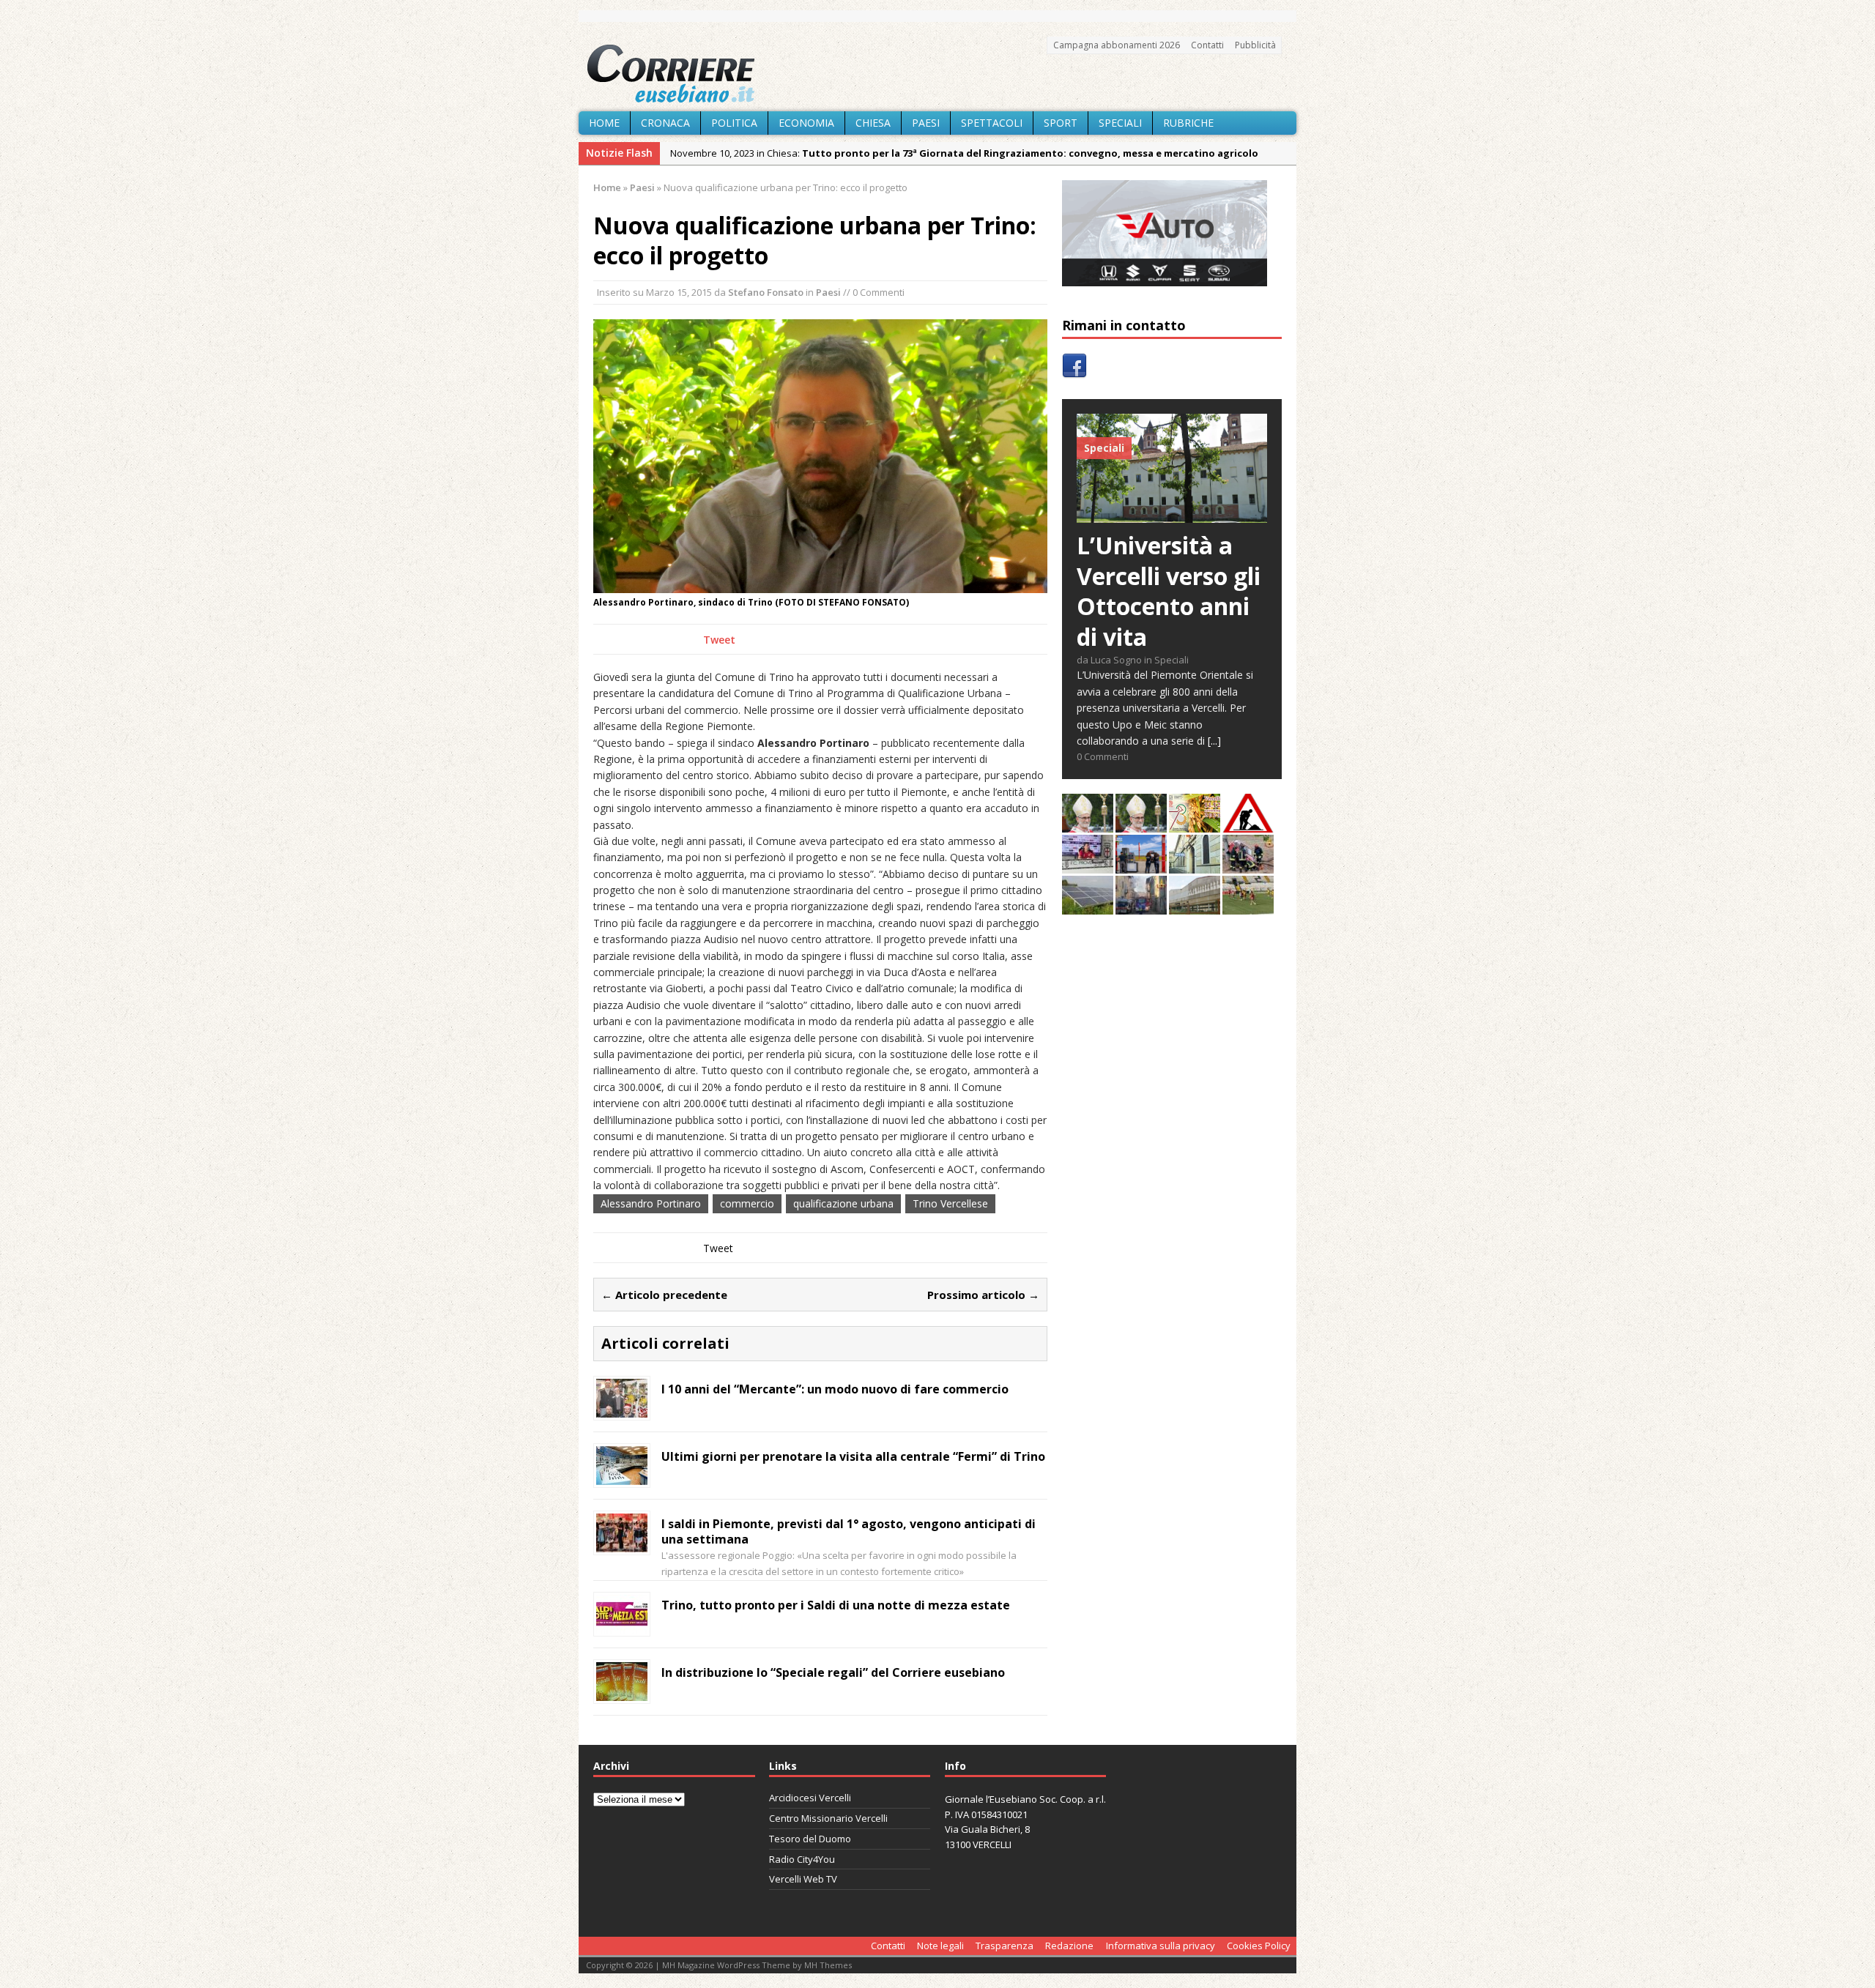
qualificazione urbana (843, 1203)
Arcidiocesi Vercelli (810, 1798)
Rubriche (1188, 123)
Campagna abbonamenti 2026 (1117, 45)
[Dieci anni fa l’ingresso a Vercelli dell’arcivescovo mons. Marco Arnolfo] (1088, 824)
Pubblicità (1255, 45)
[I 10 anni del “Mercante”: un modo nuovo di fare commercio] (622, 1409)
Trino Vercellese (950, 1203)
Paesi (926, 123)
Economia (806, 123)
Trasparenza (1005, 1946)
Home (604, 123)
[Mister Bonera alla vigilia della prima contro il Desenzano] (1088, 865)
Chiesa (873, 123)
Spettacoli (992, 123)
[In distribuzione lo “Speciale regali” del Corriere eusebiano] (622, 1692)
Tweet (719, 640)
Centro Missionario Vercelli (828, 1818)
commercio (747, 1203)
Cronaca (665, 123)
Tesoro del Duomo (810, 1839)
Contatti (1207, 45)
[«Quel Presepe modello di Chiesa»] (1141, 824)
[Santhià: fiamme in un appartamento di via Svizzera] (1141, 906)
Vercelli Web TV (803, 1879)
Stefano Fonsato (766, 292)
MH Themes (828, 1965)
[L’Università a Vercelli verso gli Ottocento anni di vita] (1172, 514)
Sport (1061, 123)
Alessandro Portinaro (651, 1203)
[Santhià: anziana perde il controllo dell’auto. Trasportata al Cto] (1248, 865)
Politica (734, 123)
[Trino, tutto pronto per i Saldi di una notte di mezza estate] (622, 1624)
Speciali (1120, 123)
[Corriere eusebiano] (937, 74)
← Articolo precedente (664, 1295)
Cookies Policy (1259, 1946)
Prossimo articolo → (983, 1295)
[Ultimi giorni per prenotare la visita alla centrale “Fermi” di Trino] (622, 1477)
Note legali (940, 1946)
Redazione (1069, 1946)
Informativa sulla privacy (1161, 1946)
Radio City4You (802, 1859)
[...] (1214, 741)
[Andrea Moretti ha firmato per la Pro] (1248, 906)
